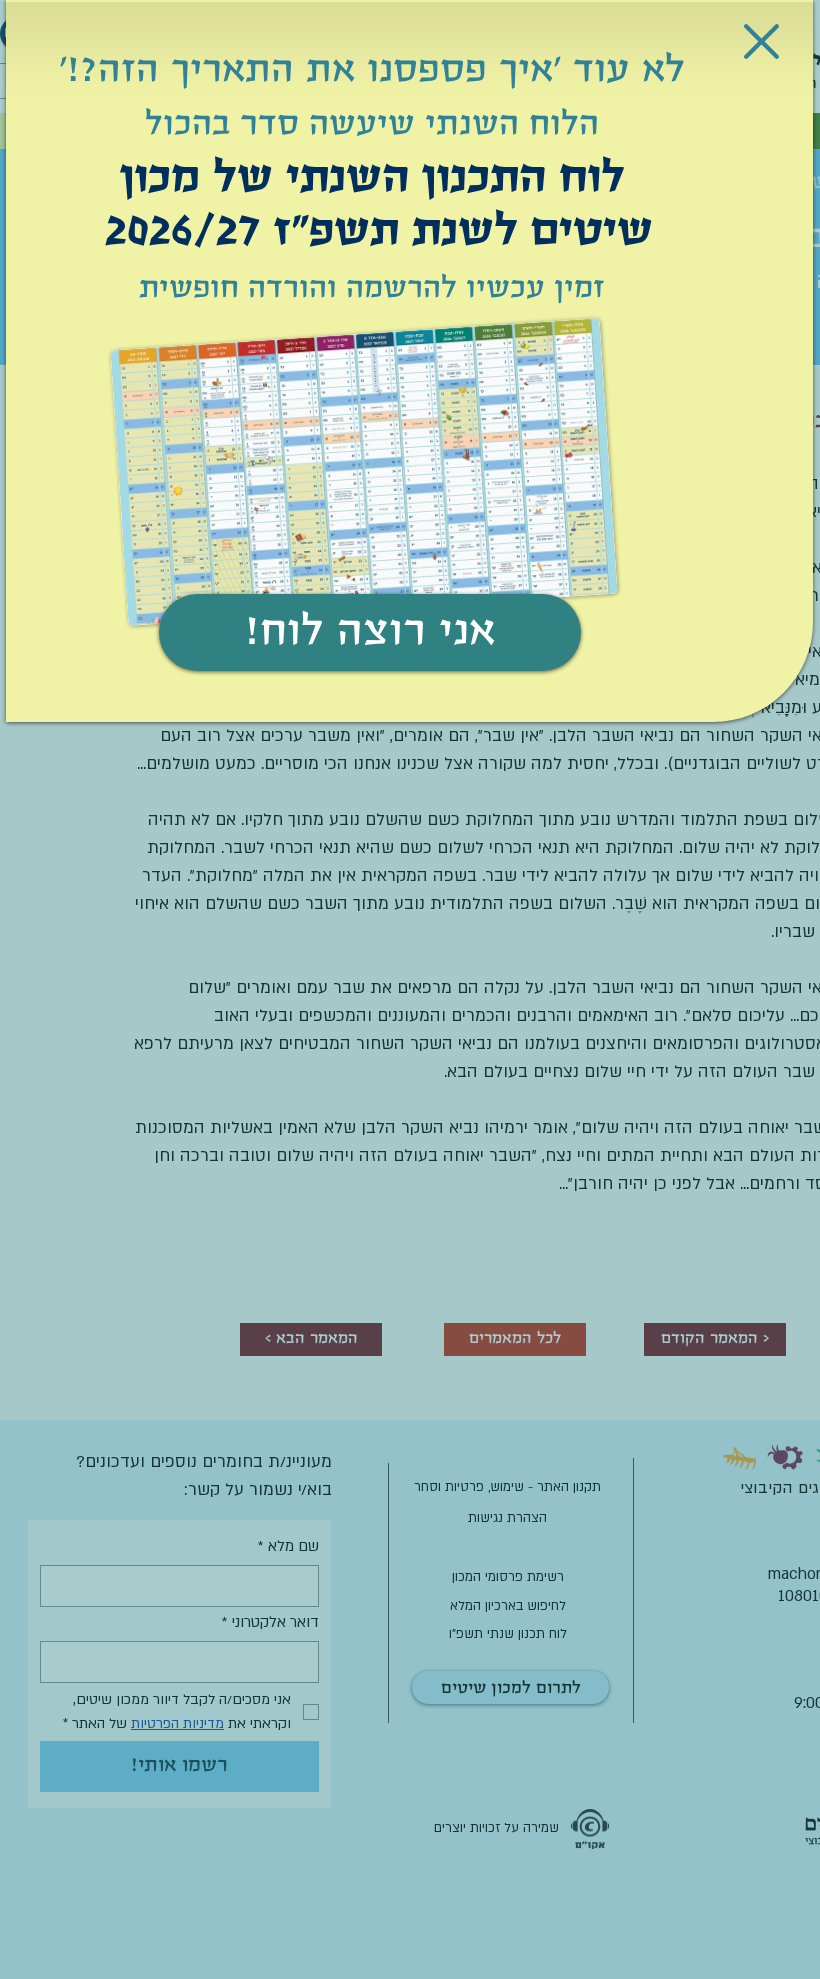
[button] (761, 41)
